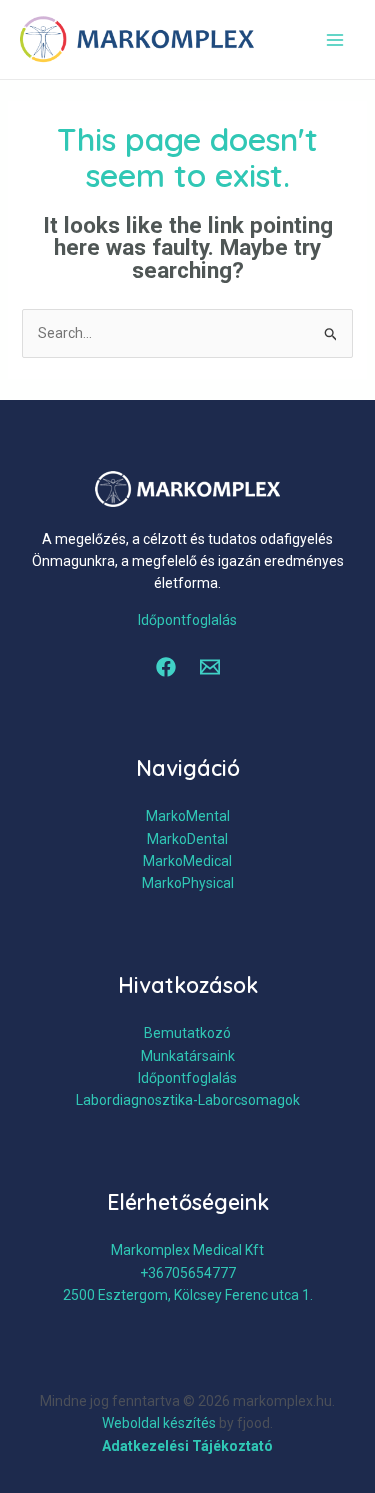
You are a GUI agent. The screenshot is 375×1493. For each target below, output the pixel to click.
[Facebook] (166, 667)
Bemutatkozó (187, 1033)
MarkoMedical (187, 861)
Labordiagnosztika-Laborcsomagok (188, 1100)
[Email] (210, 667)
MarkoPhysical (188, 883)
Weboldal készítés (159, 1423)
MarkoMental (188, 816)
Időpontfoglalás (187, 620)
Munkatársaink (188, 1056)
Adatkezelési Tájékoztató (187, 1446)
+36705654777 (188, 1273)
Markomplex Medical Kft (187, 1250)
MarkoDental (187, 839)
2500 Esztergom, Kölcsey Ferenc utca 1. (188, 1295)
